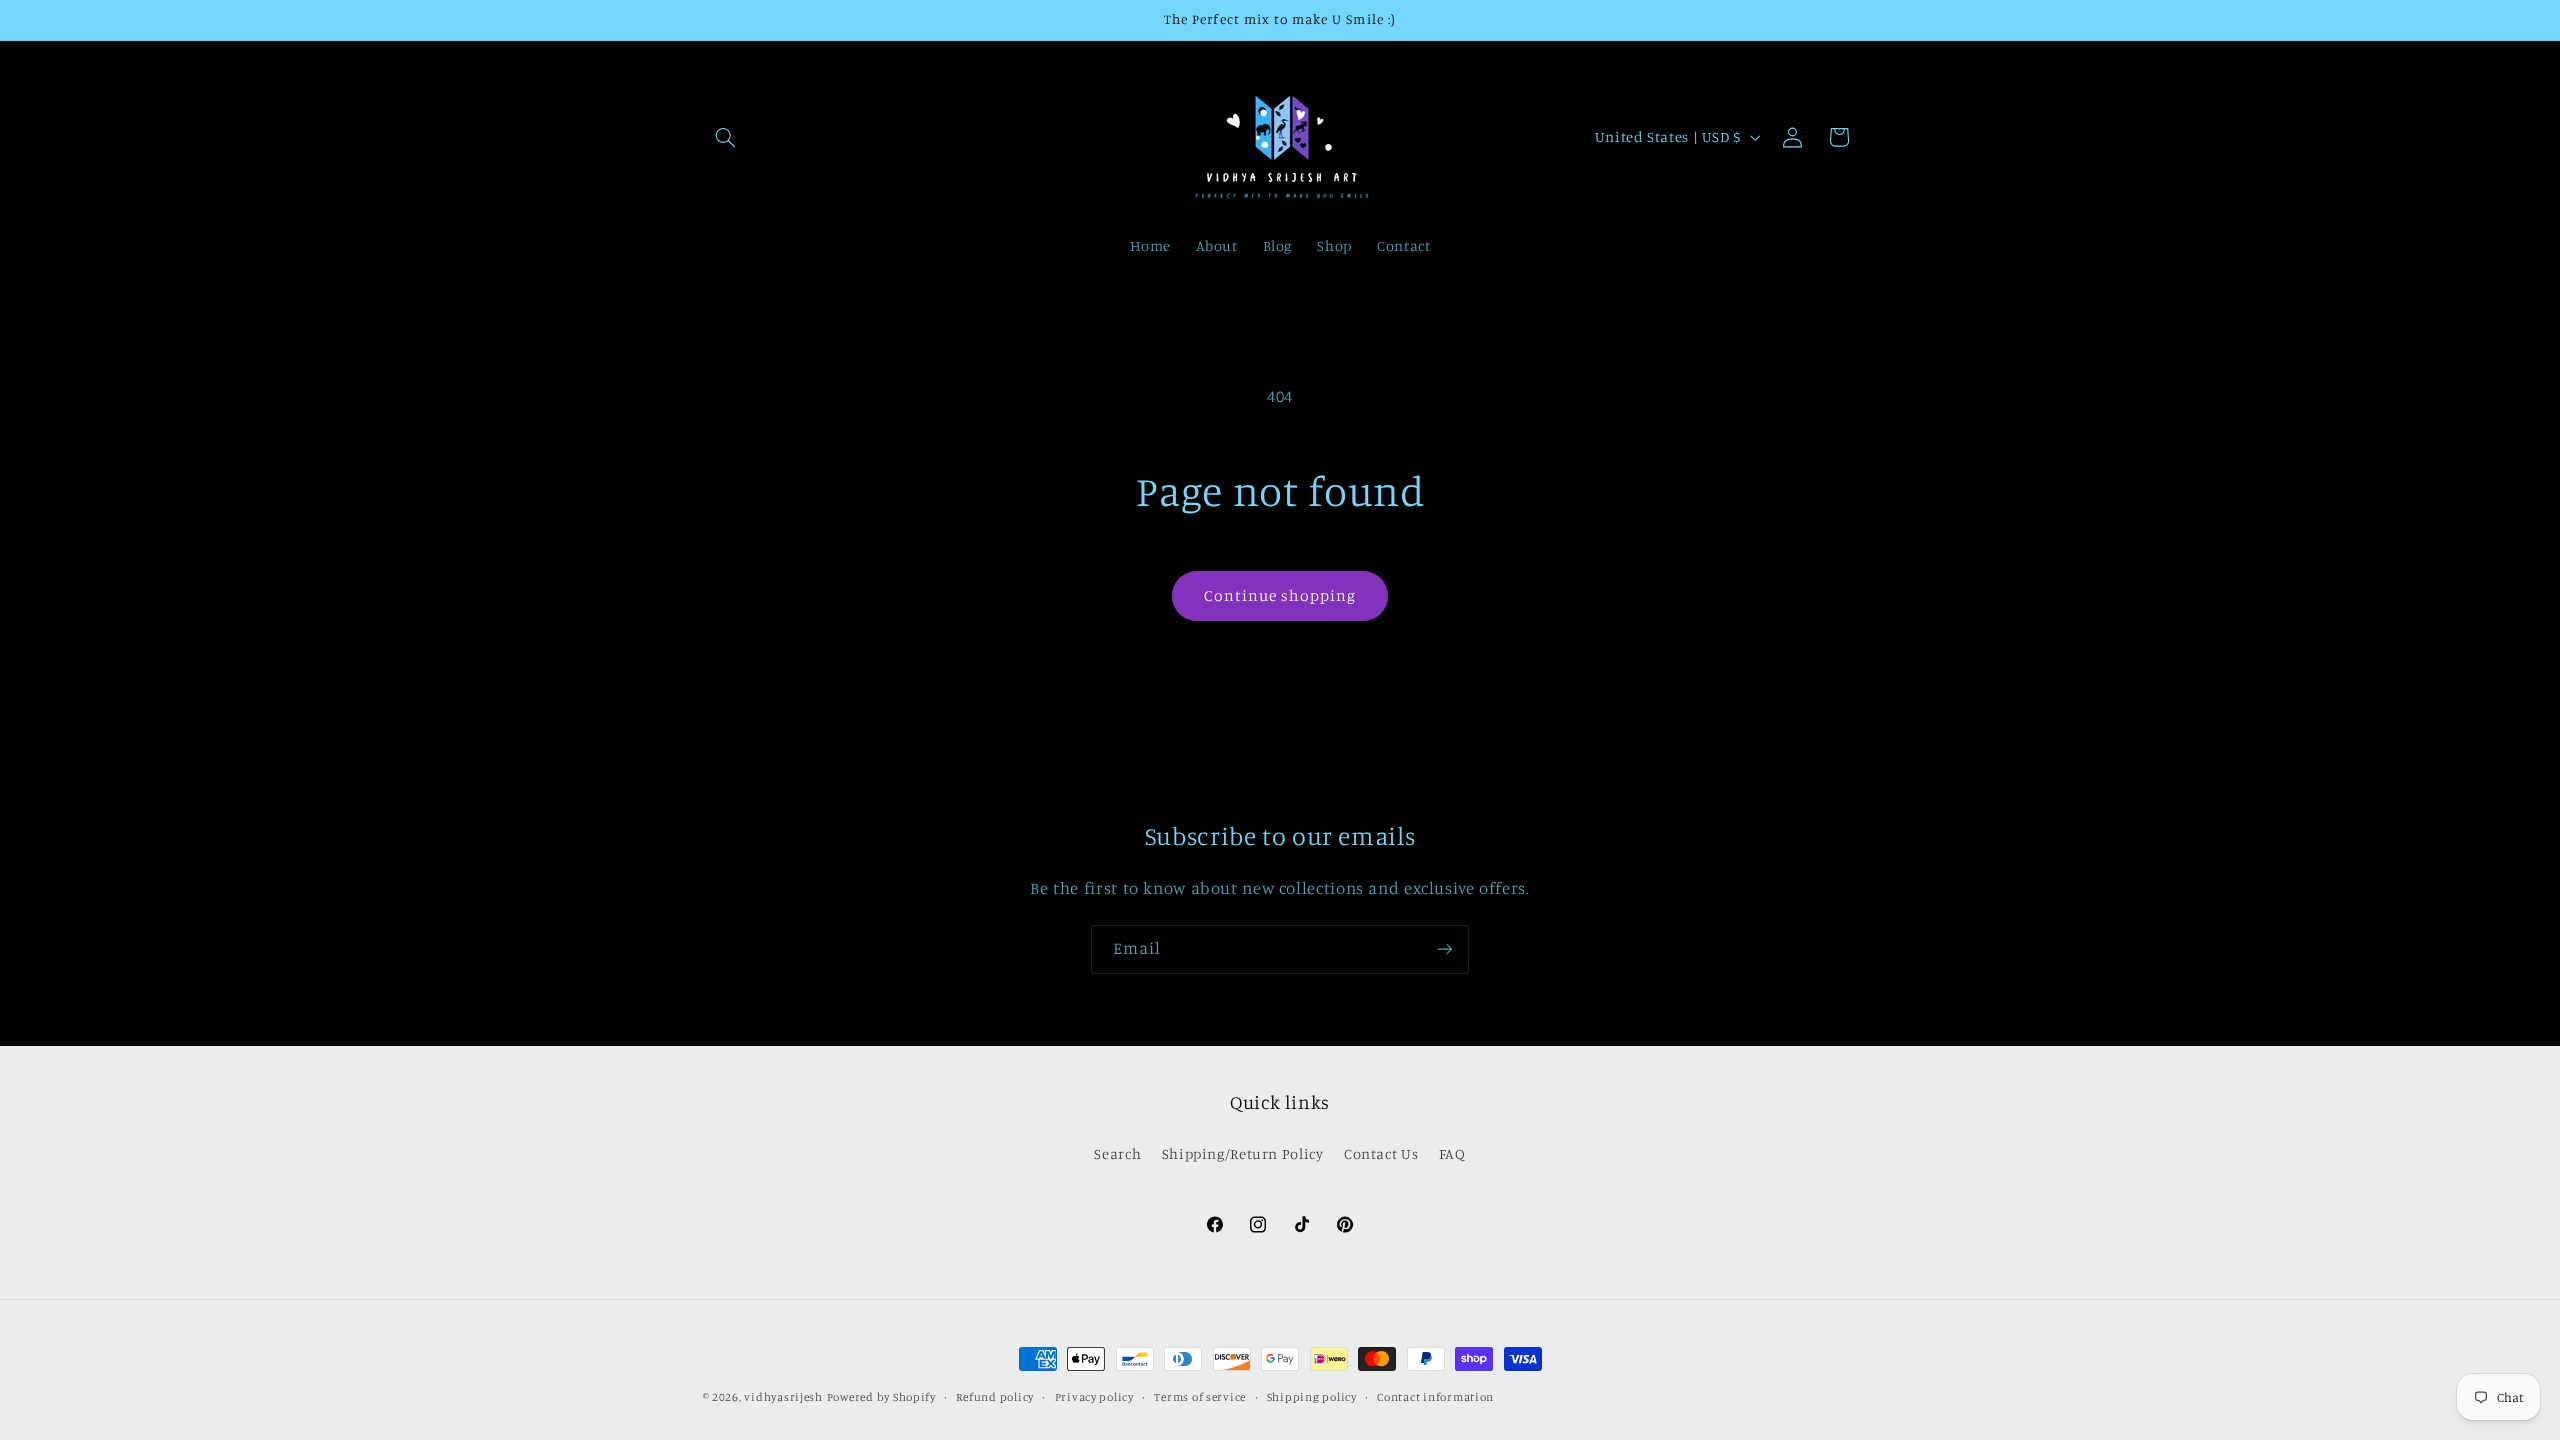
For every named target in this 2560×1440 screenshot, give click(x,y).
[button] (726, 137)
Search (1117, 1153)
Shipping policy (1312, 1397)
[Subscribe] (1445, 949)
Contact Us (1381, 1153)
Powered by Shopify (881, 1397)
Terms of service (1200, 1397)
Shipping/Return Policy (1243, 1153)
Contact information (1435, 1397)
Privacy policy (1094, 1397)
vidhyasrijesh (783, 1397)
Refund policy (995, 1397)
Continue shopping (1280, 595)
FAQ (1452, 1153)
